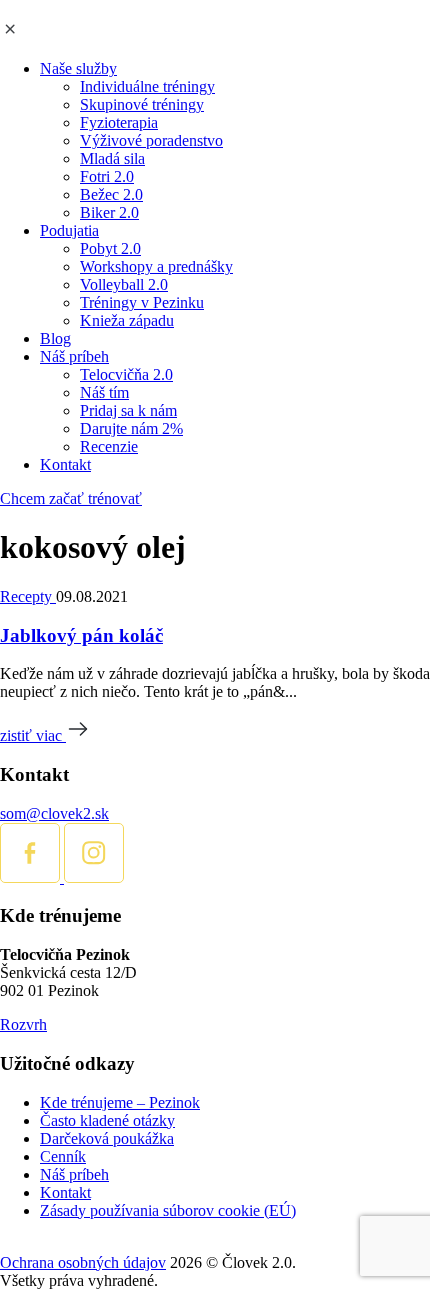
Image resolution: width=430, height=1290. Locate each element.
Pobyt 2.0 (110, 248)
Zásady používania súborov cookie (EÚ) (168, 1210)
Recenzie (109, 446)
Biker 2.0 (109, 212)
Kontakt (65, 464)
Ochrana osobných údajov (83, 1262)
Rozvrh (23, 1024)
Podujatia (69, 230)
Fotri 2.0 (107, 176)
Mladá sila (112, 158)
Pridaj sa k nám (128, 410)
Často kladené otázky (107, 1120)
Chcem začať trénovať (71, 498)
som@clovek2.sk (54, 813)
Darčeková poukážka (107, 1138)
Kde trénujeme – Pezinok (120, 1102)
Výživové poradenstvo (151, 140)
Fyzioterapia (119, 122)
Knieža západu (127, 320)
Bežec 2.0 (111, 194)
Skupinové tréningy (142, 104)
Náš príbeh (74, 356)
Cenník (63, 1156)
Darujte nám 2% (131, 428)
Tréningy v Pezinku (142, 302)
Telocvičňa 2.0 (126, 374)
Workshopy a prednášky (156, 266)
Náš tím (104, 392)
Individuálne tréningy (147, 86)
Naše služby (78, 68)
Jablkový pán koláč (81, 635)
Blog (55, 338)
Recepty (28, 596)
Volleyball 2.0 (124, 284)
